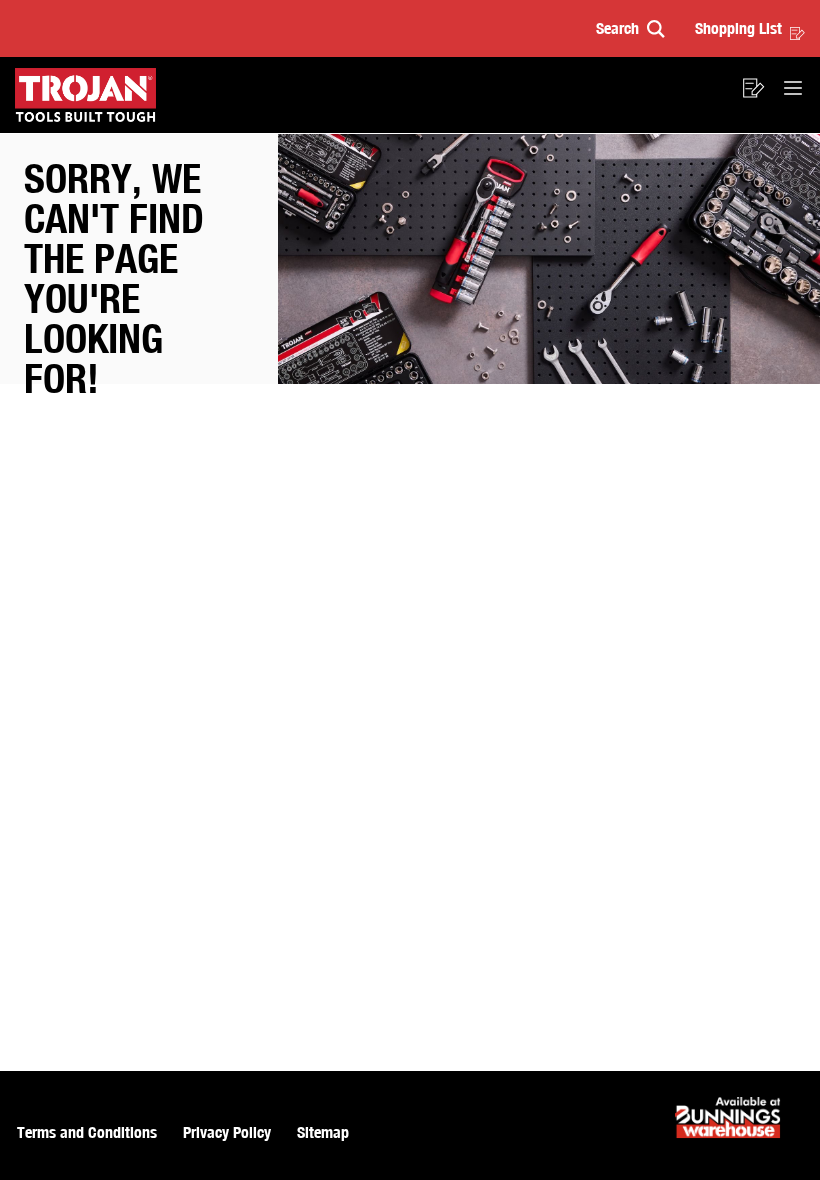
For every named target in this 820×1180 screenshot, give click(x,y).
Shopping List (738, 28)
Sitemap (323, 1132)
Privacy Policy (227, 1132)
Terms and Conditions (87, 1132)
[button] (630, 28)
